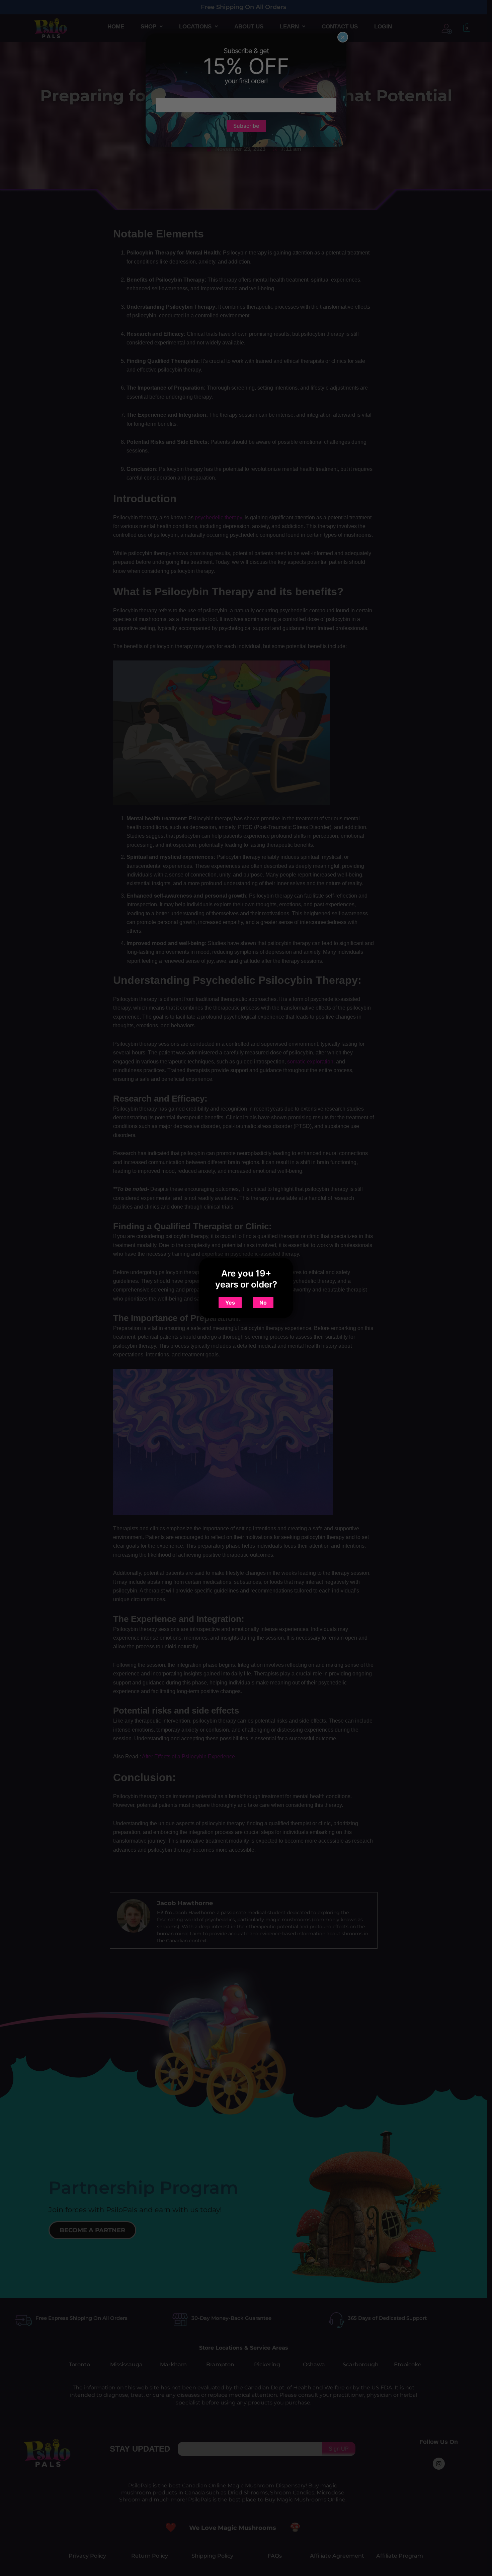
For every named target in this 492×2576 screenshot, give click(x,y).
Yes (230, 1303)
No (263, 1303)
